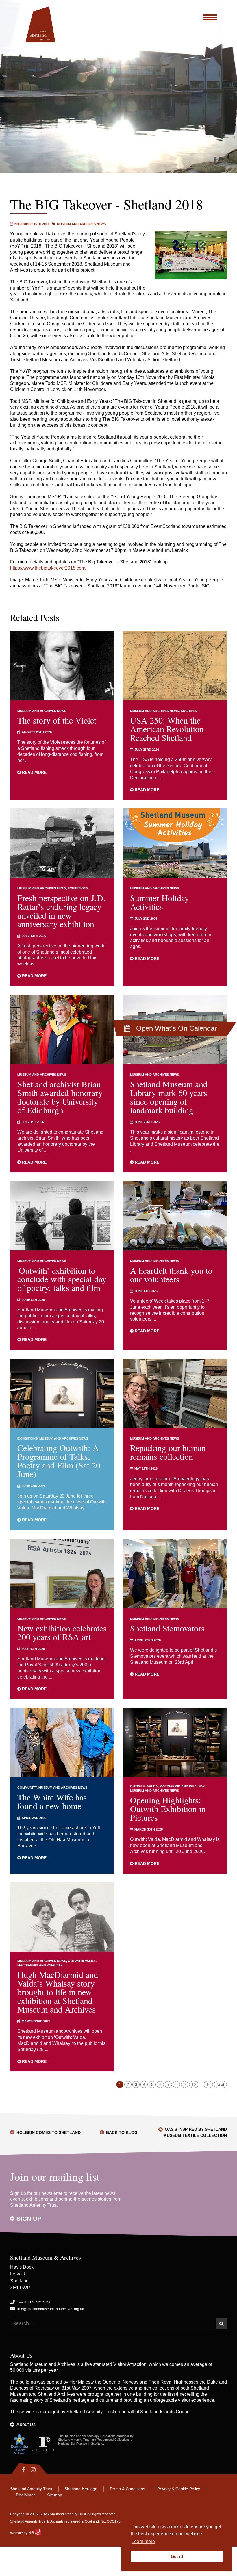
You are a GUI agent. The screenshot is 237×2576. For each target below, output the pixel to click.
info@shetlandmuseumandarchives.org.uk (51, 2309)
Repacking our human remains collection (168, 1452)
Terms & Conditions (127, 2489)
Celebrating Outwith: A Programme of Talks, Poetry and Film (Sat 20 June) (59, 1461)
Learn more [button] (143, 2541)
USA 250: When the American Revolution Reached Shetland (167, 729)
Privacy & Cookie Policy (179, 2489)
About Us (26, 2424)
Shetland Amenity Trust (90, 2412)
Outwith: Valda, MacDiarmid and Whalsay (167, 1786)
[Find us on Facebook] (19, 2470)
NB (32, 2533)
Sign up (29, 2218)
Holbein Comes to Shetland (49, 2132)
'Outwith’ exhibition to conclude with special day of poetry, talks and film (62, 1279)
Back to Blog (122, 2132)
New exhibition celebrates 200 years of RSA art (62, 1632)
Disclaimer (25, 2495)
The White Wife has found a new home (52, 1801)
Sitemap (55, 2495)
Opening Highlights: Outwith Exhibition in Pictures (168, 1809)
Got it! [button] (177, 2556)
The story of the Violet (57, 720)
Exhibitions (78, 888)
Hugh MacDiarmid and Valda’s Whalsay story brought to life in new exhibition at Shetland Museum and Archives (58, 1992)
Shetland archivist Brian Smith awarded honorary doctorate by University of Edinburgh (60, 1097)
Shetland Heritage (81, 2489)
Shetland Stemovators (167, 1628)
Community (27, 1787)
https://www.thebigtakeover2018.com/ (48, 568)
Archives (189, 711)
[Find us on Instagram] (38, 2470)
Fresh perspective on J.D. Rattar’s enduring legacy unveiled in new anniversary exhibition (61, 911)
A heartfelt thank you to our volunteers (171, 1275)
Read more (34, 772)
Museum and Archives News (81, 224)
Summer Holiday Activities (160, 902)
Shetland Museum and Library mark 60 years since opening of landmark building (169, 1097)
